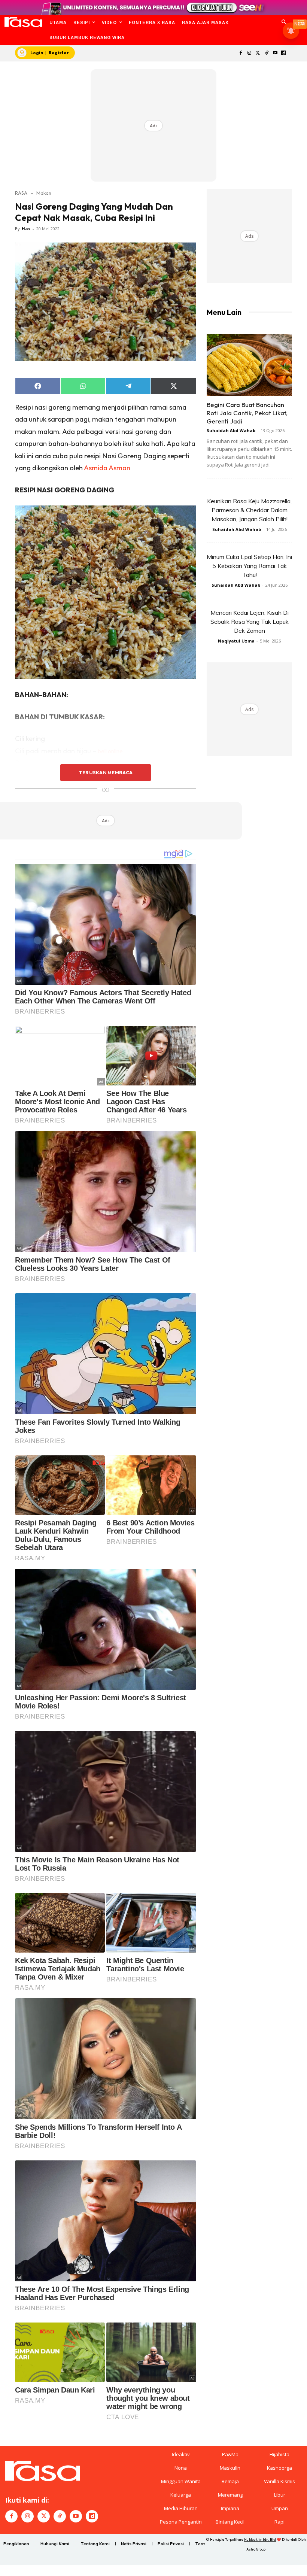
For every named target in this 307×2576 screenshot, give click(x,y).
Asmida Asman (107, 468)
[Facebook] (241, 53)
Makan (44, 193)
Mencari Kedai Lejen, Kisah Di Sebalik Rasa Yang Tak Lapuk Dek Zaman (250, 622)
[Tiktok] (266, 53)
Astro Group (256, 2549)
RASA (21, 193)
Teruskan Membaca (106, 772)
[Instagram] (250, 53)
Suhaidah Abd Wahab (231, 430)
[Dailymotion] (284, 53)
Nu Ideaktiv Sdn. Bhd (260, 2539)
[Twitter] (258, 53)
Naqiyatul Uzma (236, 641)
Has (26, 229)
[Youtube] (275, 53)
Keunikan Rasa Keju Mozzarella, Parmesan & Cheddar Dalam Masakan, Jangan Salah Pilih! (249, 510)
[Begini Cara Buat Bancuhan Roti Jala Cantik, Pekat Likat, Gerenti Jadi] (249, 365)
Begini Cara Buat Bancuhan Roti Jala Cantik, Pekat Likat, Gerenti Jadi (247, 413)
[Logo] (23, 22)
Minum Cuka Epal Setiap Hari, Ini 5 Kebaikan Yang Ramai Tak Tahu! (249, 566)
